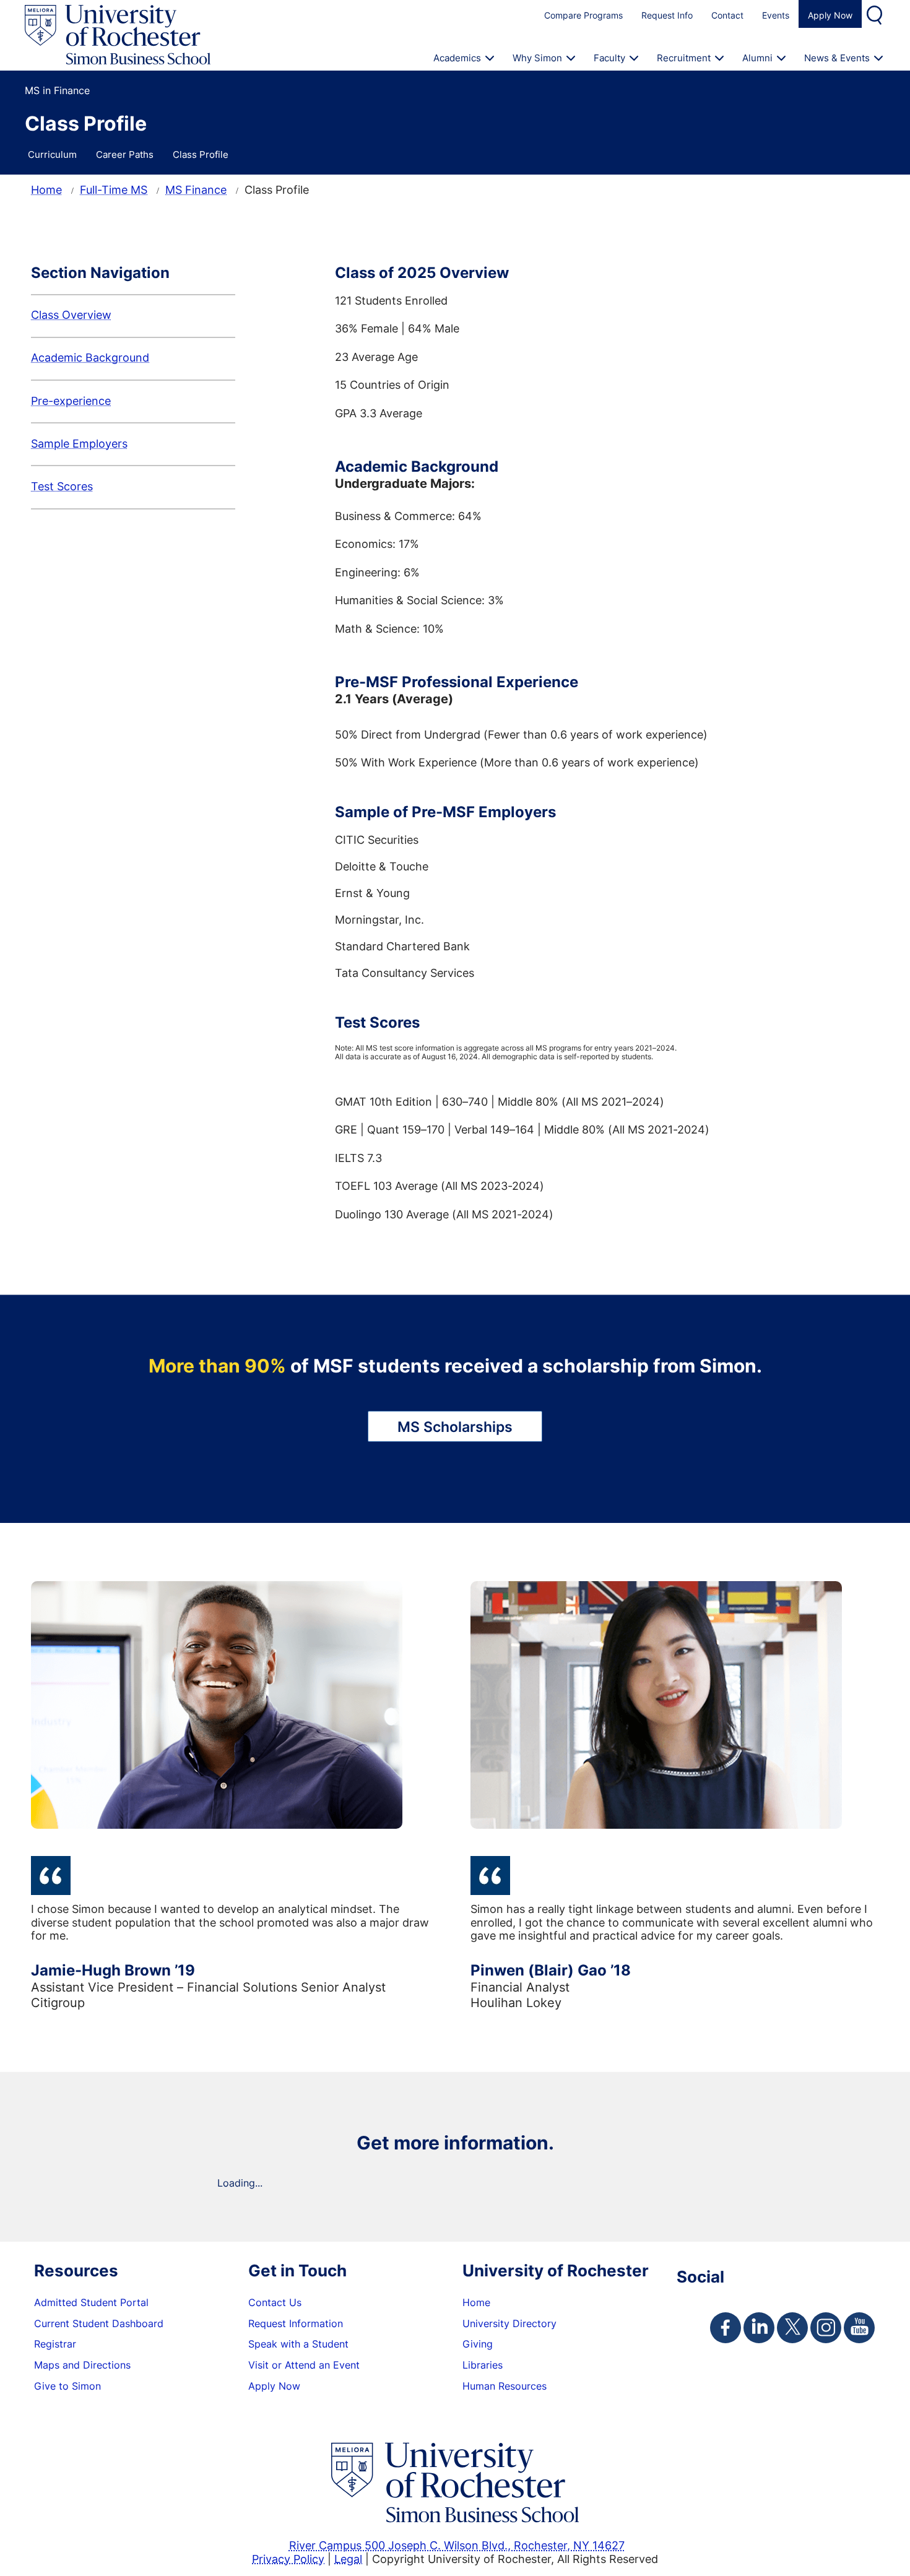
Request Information (296, 2323)
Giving (478, 2344)
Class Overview (71, 314)
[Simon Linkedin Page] (759, 2328)
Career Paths (125, 154)
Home (46, 189)
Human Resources (505, 2386)
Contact (727, 15)
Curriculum (52, 154)
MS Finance (196, 189)
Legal (348, 2559)
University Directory (509, 2323)
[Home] (118, 35)
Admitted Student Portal (91, 2302)
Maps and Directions (82, 2365)
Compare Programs (583, 15)
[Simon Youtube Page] (859, 2328)
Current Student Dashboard (99, 2323)
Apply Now (830, 15)
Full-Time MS (114, 189)
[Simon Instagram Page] (826, 2328)
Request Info (667, 15)
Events (776, 15)
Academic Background (90, 357)
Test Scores (62, 486)
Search (876, 14)
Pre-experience (71, 401)
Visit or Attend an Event (304, 2365)
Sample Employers (79, 443)
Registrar (55, 2344)
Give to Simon (67, 2386)
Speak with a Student (298, 2344)
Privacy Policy (288, 2559)
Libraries (483, 2365)
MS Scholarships (455, 1426)
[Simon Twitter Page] (792, 2328)
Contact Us (275, 2302)
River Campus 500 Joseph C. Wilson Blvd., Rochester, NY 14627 (457, 2545)
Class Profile (201, 154)
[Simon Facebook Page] (726, 2328)
